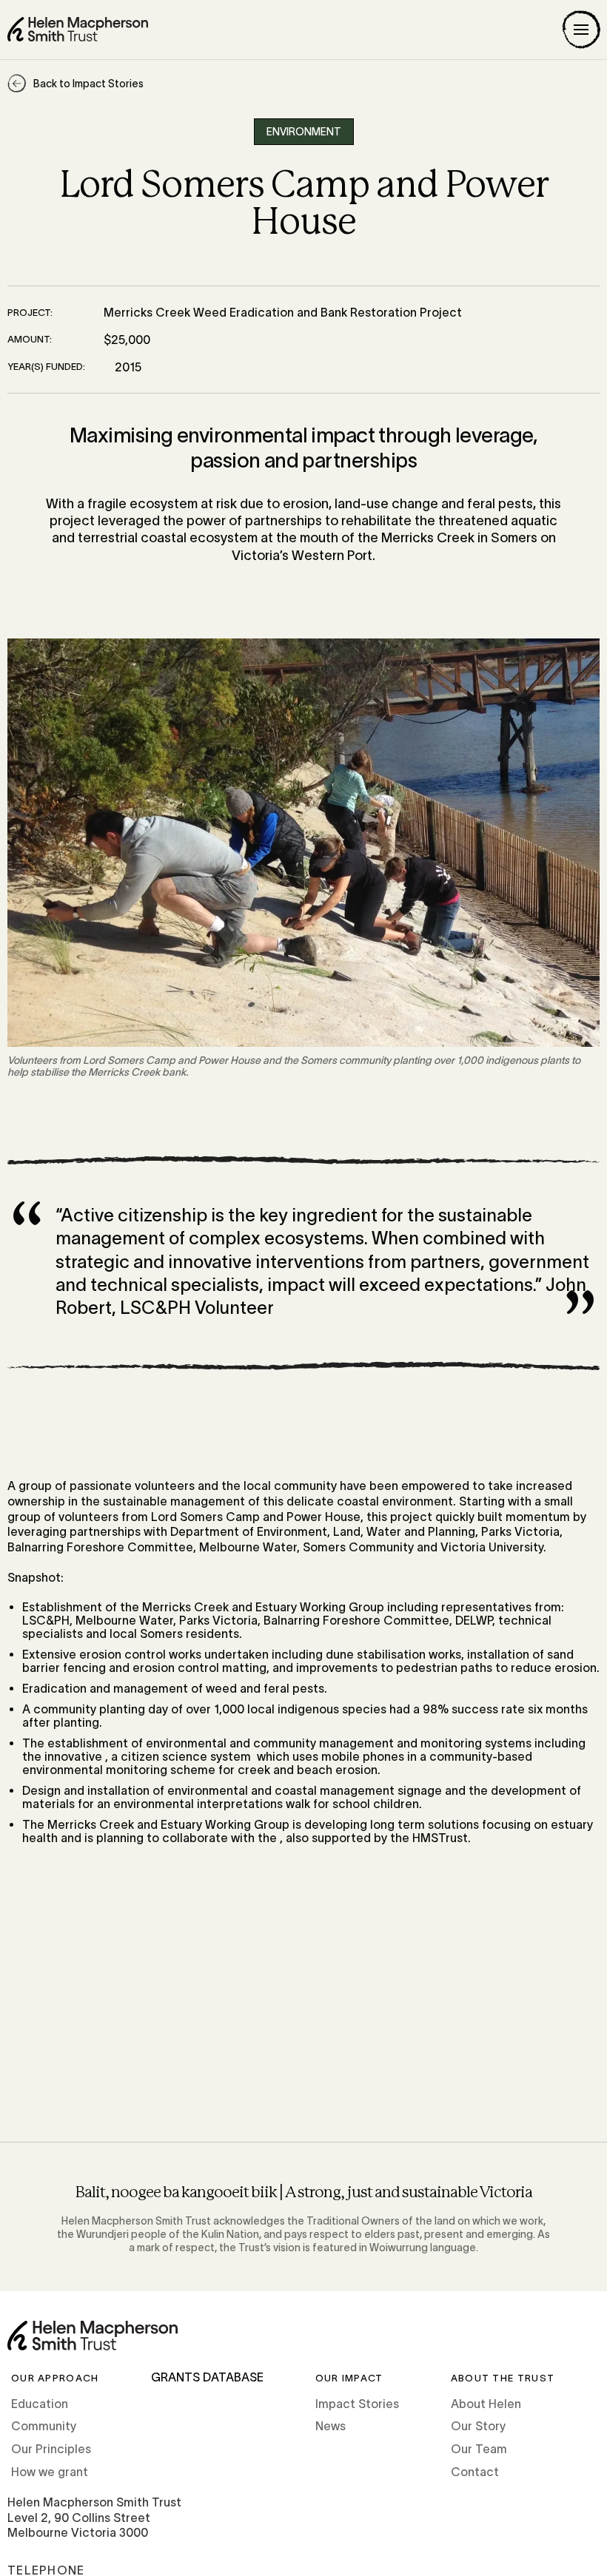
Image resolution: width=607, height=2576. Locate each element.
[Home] (78, 29)
